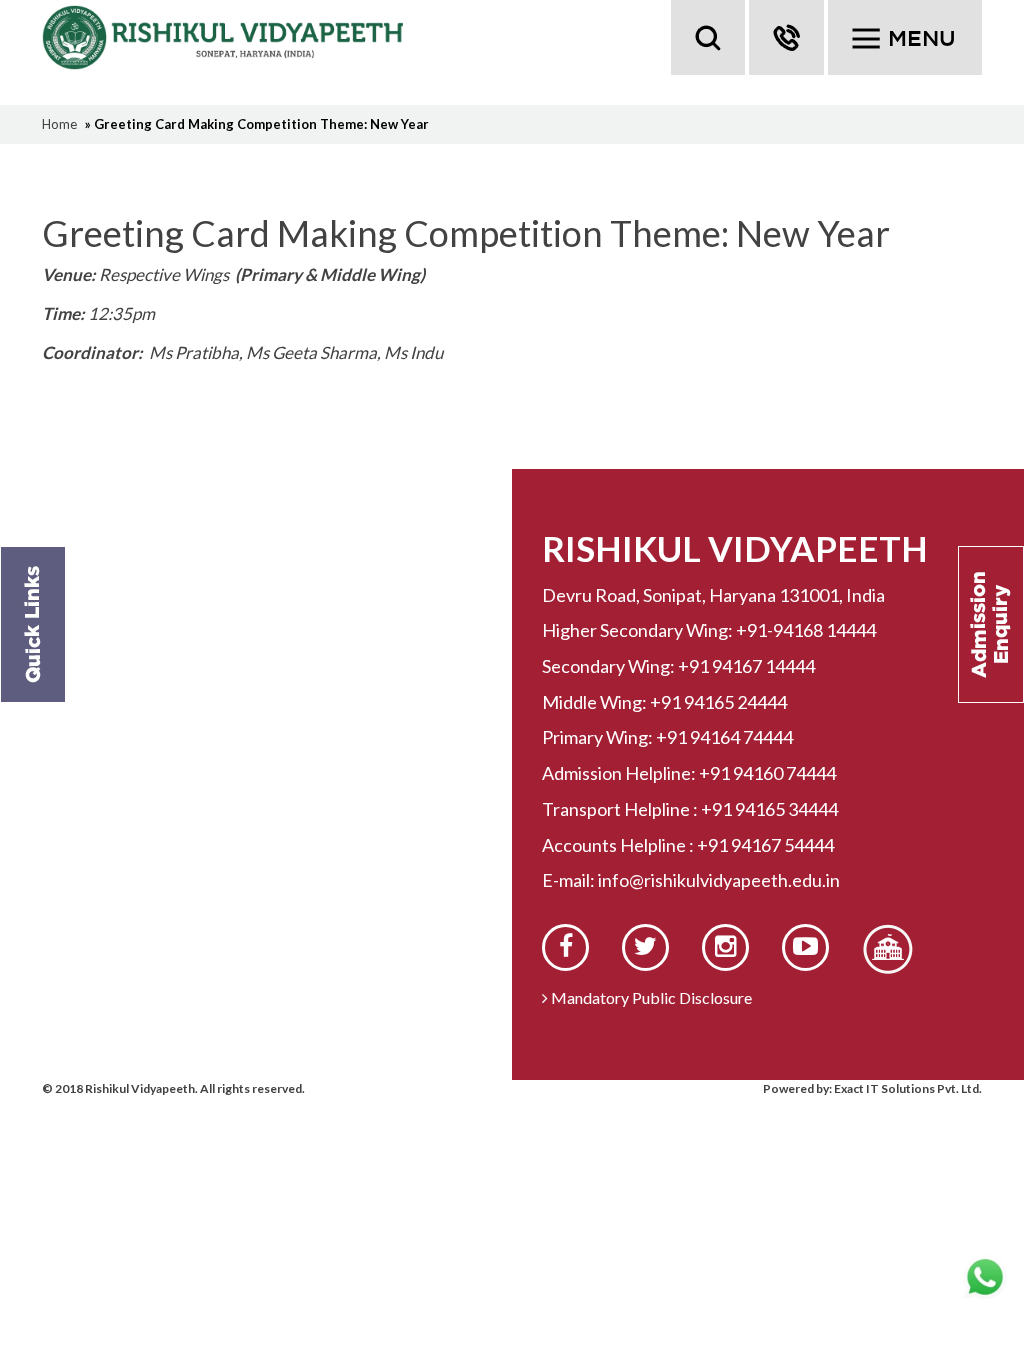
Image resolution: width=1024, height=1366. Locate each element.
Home (59, 124)
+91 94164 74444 (724, 737)
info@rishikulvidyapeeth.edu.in (719, 880)
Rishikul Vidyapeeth (229, 37)
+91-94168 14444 (806, 630)
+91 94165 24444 (718, 702)
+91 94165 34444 (769, 809)
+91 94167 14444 (746, 666)
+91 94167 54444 (765, 845)
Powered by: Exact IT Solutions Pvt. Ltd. (872, 1088)
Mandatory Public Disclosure (650, 997)
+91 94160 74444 (767, 773)
